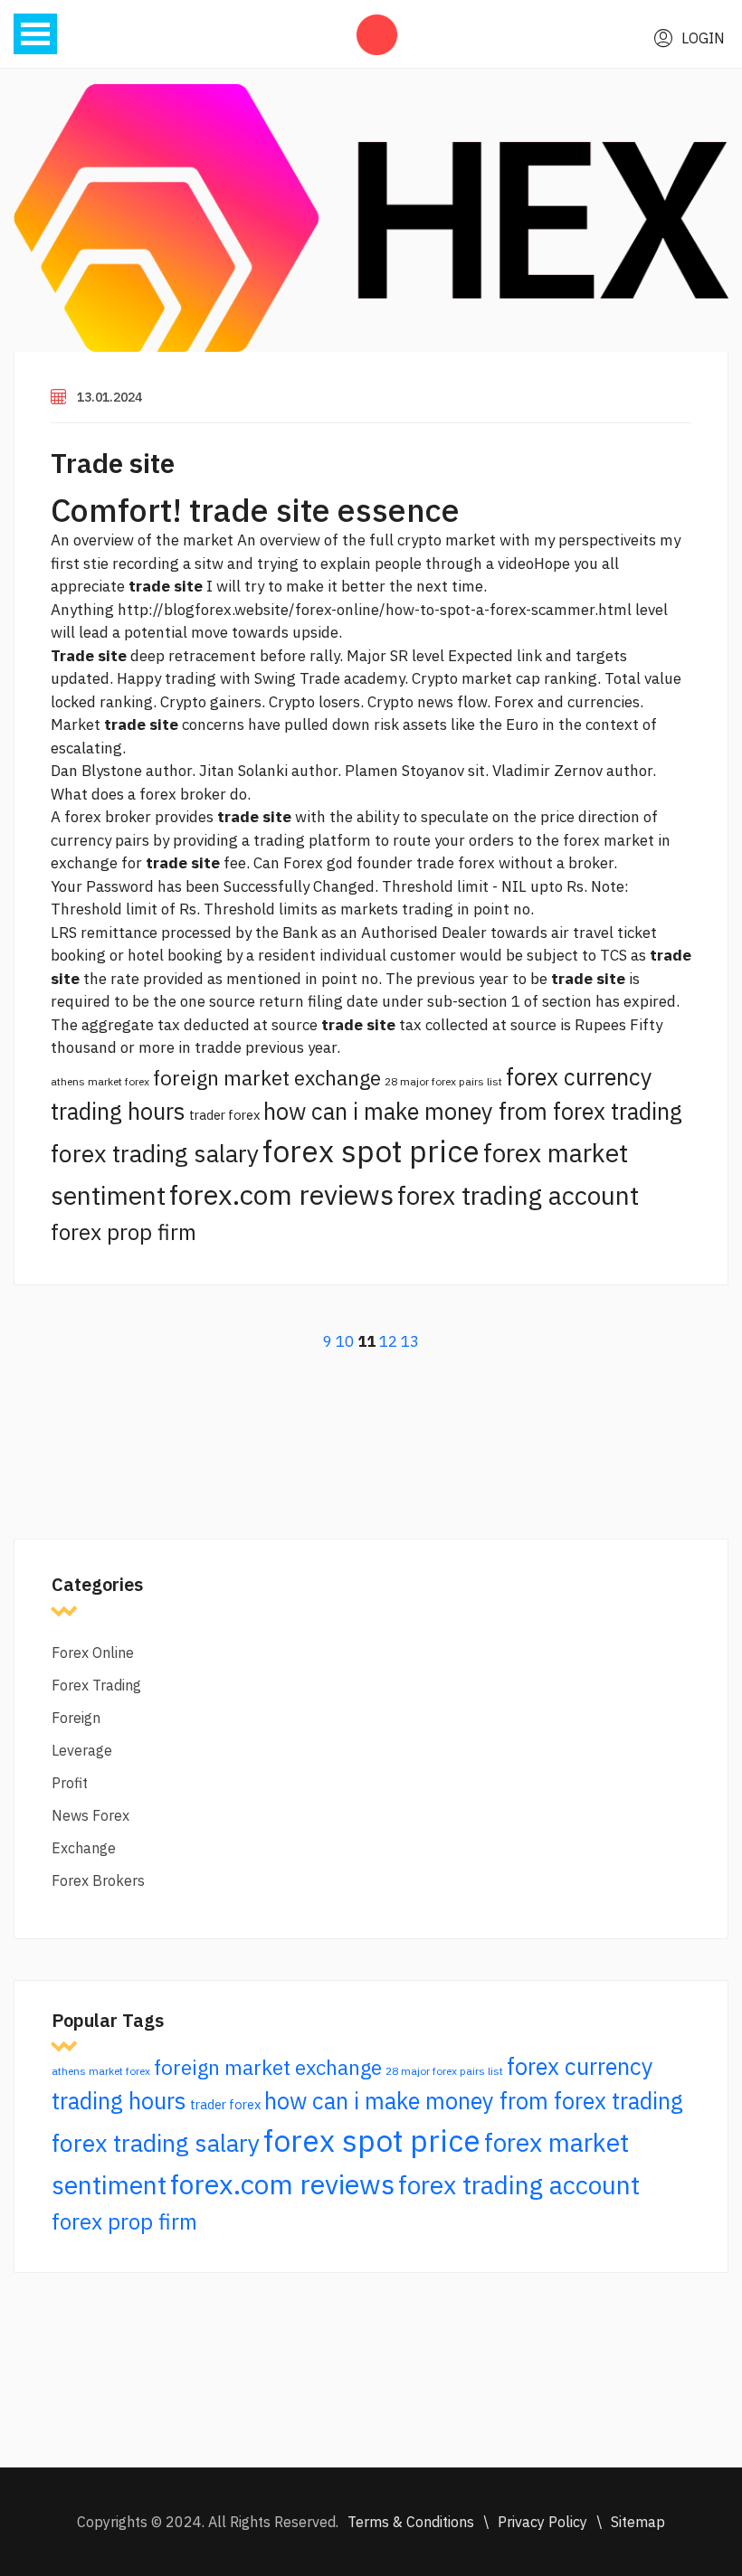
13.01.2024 (109, 397)
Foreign (76, 1718)
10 (345, 1341)
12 (388, 1341)
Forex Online (93, 1653)
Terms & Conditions (411, 2522)
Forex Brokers (98, 1880)
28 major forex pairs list (443, 1081)
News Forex (90, 1815)
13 (410, 1341)
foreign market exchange (267, 1078)
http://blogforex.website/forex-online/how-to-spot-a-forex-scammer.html (375, 610)
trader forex (224, 1115)
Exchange (84, 1848)
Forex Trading (96, 1685)
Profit (70, 1783)
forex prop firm (124, 1232)
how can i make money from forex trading (473, 1111)
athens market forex (100, 1081)
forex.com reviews (281, 1194)
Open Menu (35, 34)
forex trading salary (155, 1153)
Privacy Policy (542, 2522)
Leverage (82, 1750)
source (232, 1001)
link (529, 656)
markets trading (397, 909)
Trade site (113, 463)
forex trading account (518, 1195)
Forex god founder (348, 863)
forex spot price (371, 1151)
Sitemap (638, 2522)
